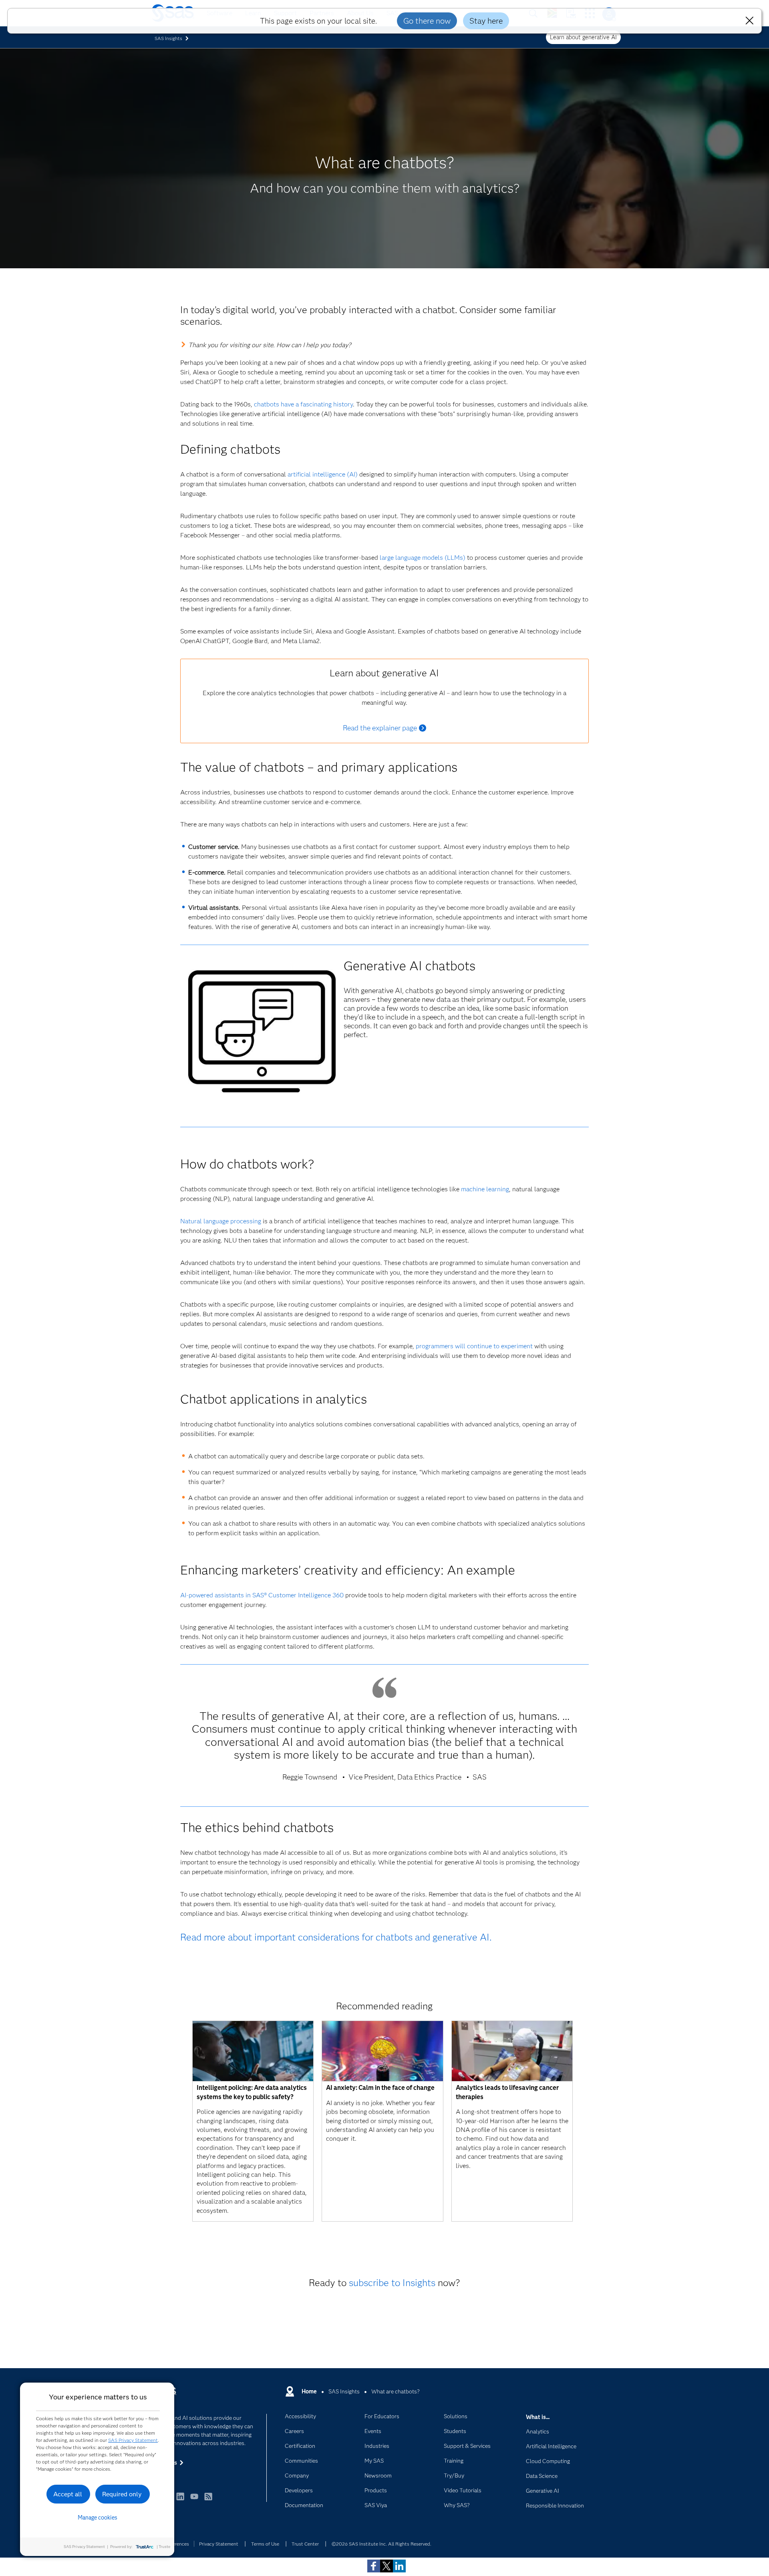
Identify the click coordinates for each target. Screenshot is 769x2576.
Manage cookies (98, 2518)
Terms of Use (265, 2544)
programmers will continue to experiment (474, 1346)
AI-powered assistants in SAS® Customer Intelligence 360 (262, 1595)
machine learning (485, 1189)
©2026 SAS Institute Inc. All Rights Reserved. (381, 2544)
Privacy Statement (219, 2544)
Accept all (68, 2494)
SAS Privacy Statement (133, 2440)
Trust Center (305, 2544)
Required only (122, 2494)
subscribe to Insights (392, 2283)
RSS (208, 2500)
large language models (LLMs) (423, 558)
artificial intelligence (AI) (323, 474)
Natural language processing (221, 1221)
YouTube (194, 2500)
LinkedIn (180, 2500)
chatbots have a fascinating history (303, 404)
